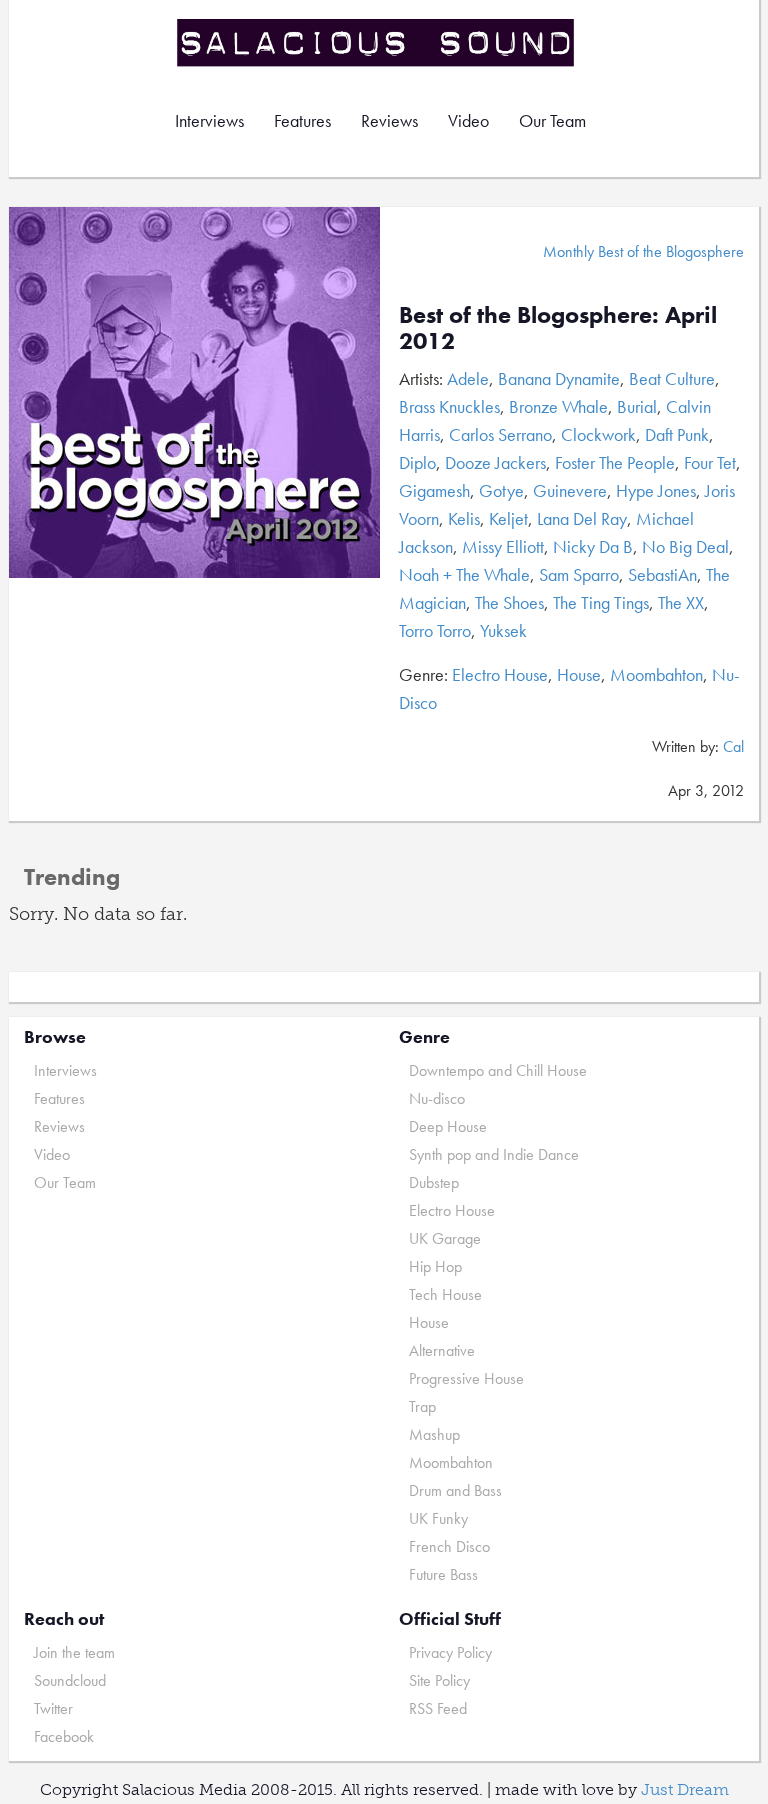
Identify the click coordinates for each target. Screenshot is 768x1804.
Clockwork (598, 434)
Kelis (464, 518)
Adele (468, 378)
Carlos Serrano (500, 434)
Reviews (389, 120)
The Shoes (509, 602)
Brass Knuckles (449, 406)
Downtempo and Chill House (498, 1070)
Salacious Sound (377, 42)
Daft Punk (677, 434)
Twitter (53, 1708)
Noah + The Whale (464, 574)
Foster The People (615, 462)
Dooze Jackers (495, 462)
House (579, 674)
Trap (422, 1406)
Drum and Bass (455, 1490)
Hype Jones (656, 490)
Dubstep (434, 1182)
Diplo (417, 462)
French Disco (449, 1546)
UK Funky (438, 1518)
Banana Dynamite (559, 378)
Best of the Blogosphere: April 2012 (558, 327)
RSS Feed (438, 1708)
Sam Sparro (579, 574)
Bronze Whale (558, 406)
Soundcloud (70, 1680)
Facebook (64, 1736)
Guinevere (570, 490)
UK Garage (445, 1238)
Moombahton (656, 674)
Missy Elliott (503, 546)
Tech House (445, 1294)
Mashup (434, 1434)
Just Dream (685, 1789)
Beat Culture (672, 378)
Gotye (501, 490)
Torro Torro (435, 630)
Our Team (552, 120)
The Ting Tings (601, 602)
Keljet (508, 518)
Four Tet (710, 462)
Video (468, 120)
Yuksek (503, 630)
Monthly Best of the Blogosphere (643, 251)
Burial (637, 406)
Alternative (442, 1350)
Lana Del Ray (582, 518)
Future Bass (443, 1574)
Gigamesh (434, 490)
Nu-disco (437, 1098)
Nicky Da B (593, 546)
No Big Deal (685, 546)
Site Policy (439, 1680)
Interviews (209, 120)
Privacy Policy (450, 1652)
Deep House (448, 1126)
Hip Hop (435, 1266)
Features (302, 120)
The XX (681, 602)
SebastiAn (662, 574)
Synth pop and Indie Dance (494, 1154)
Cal (733, 746)
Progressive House (466, 1378)
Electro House (500, 674)
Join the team (74, 1652)
